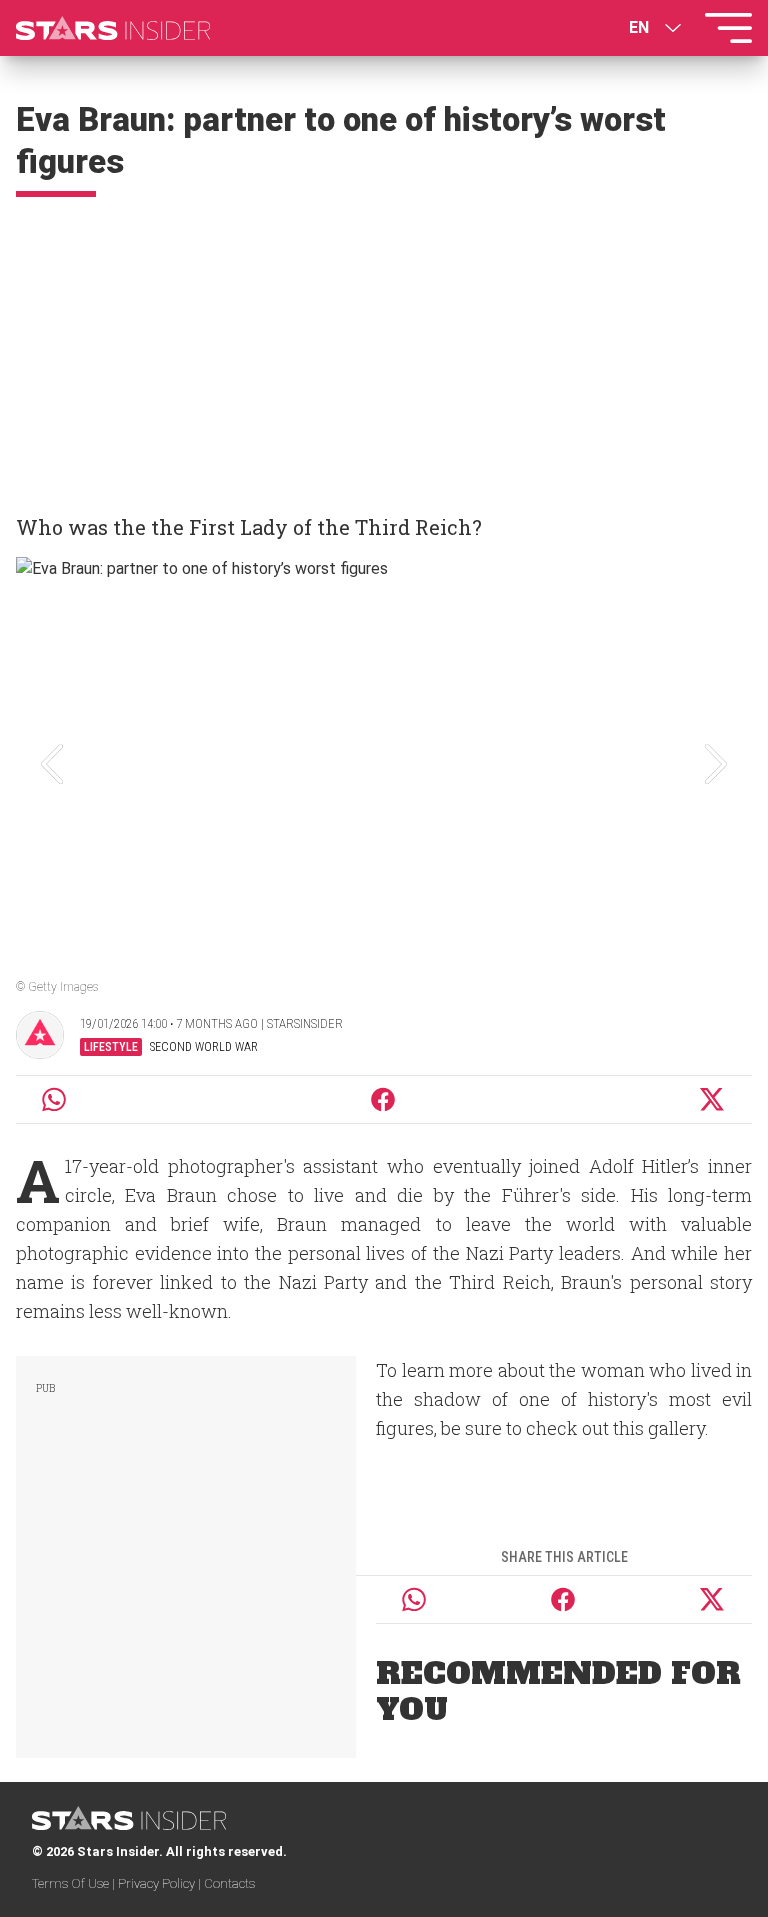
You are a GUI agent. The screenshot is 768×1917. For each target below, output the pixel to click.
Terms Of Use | (75, 1883)
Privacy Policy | (161, 1883)
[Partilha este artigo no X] (713, 1099)
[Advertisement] (384, 347)
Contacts (229, 1883)
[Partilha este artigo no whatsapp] (54, 1099)
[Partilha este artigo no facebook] (383, 1099)
